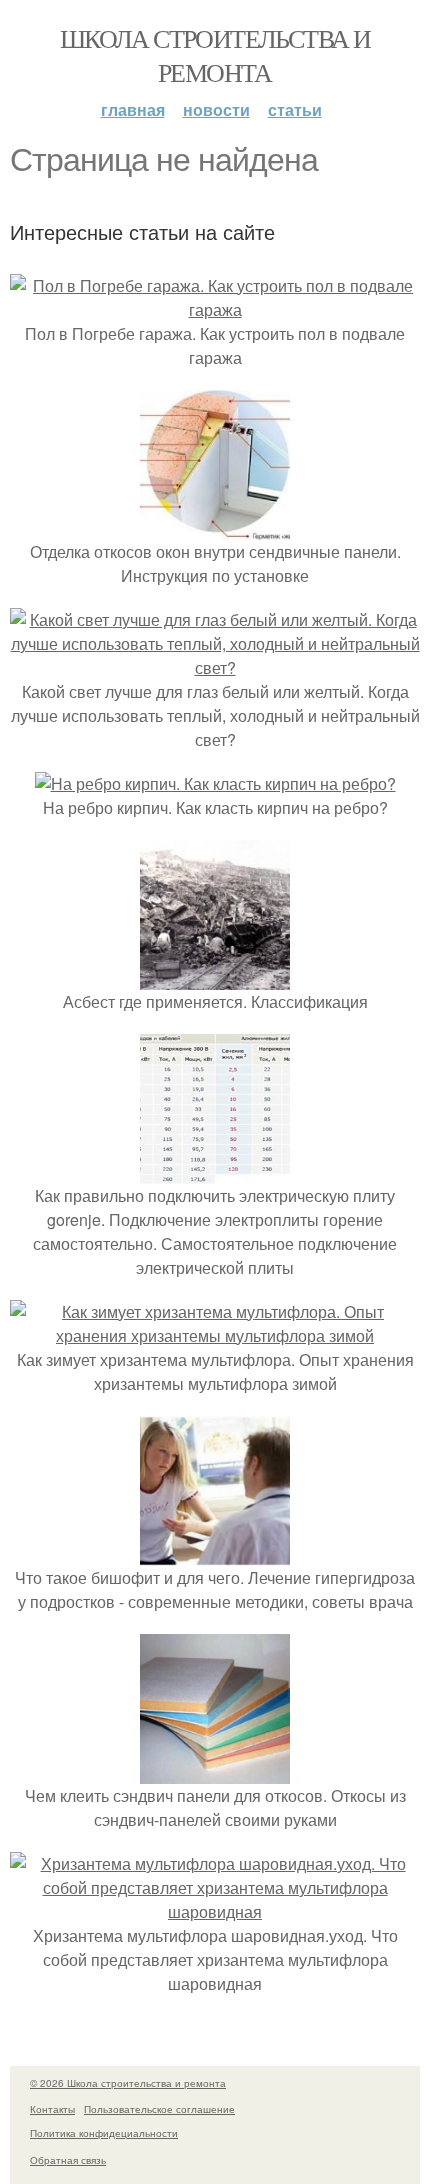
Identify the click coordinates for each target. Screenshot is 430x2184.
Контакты (52, 2109)
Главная (133, 109)
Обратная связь (68, 2160)
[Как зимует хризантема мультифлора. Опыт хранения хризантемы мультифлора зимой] (215, 1335)
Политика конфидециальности (104, 2133)
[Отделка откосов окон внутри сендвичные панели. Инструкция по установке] (215, 527)
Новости (216, 109)
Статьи (295, 109)
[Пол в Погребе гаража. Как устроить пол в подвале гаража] (215, 309)
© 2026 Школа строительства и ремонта (128, 2083)
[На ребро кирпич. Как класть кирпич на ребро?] (215, 783)
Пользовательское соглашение (159, 2109)
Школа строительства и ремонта (215, 55)
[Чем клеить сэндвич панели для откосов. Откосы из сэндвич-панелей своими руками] (215, 1771)
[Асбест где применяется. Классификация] (215, 977)
